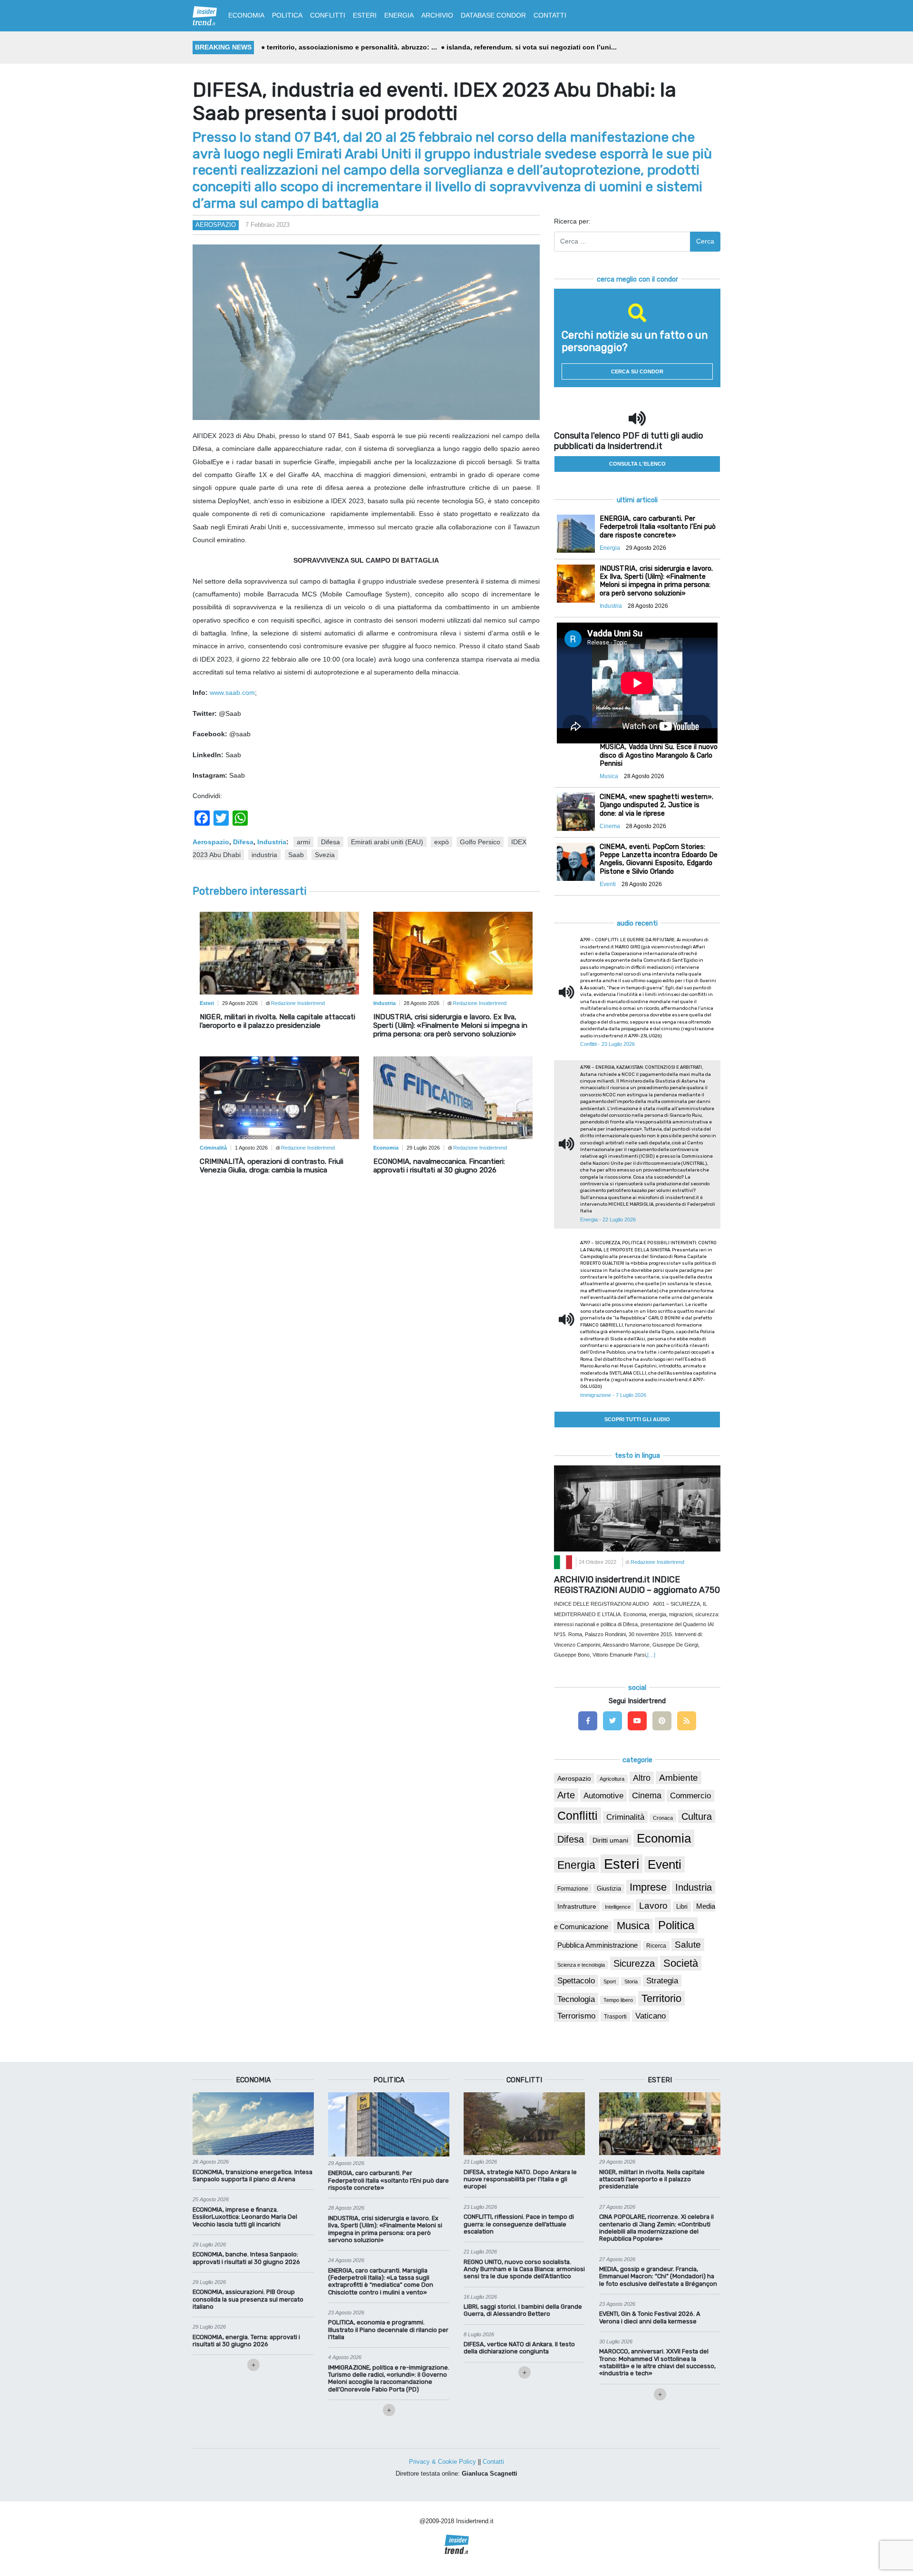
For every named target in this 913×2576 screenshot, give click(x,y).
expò (442, 842)
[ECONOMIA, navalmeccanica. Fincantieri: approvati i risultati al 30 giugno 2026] (453, 1101)
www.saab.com (232, 693)
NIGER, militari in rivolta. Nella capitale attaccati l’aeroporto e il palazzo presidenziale (277, 1021)
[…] (651, 1655)
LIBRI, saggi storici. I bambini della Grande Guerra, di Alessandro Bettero (523, 2310)
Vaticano (651, 2016)
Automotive (603, 1796)
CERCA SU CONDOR (637, 371)
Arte (566, 1795)
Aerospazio (216, 225)
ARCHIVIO (437, 15)
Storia (631, 1981)
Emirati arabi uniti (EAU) (387, 842)
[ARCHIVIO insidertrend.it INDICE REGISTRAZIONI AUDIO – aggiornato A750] (637, 1508)
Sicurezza (634, 1963)
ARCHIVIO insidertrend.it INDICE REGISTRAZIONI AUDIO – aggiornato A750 (637, 1585)
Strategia (662, 1981)
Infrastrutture (577, 1906)
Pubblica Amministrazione (597, 1945)
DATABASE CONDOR (493, 15)
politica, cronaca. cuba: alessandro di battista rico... (536, 47)
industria (264, 855)
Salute (688, 1945)
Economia (664, 1838)
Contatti (493, 2462)
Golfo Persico (480, 842)
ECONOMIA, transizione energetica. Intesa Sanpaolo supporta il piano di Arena (253, 2176)
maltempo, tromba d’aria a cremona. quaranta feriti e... (354, 47)
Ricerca (656, 1946)
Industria (272, 842)
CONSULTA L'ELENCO (637, 464)
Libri (682, 1907)
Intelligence (618, 1907)
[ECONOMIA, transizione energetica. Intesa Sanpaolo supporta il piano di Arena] (253, 2123)
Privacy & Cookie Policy (442, 2462)
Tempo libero (618, 2000)
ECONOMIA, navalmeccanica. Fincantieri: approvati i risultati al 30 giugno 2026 (439, 1166)
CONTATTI (550, 15)
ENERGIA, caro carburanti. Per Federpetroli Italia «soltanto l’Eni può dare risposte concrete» (389, 2180)
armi (303, 842)
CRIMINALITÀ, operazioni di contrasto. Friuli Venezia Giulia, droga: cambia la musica (272, 1166)
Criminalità (625, 1817)
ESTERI (365, 15)
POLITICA (287, 15)
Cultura (697, 1816)
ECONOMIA (246, 15)
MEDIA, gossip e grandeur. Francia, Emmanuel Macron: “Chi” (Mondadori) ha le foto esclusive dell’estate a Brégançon (658, 2276)
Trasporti (615, 2017)
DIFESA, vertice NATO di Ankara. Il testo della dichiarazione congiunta (519, 2348)
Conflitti (578, 1815)
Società (681, 1963)
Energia (576, 1865)
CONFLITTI (328, 15)
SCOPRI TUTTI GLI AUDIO (637, 1419)
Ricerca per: (572, 221)
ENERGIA (399, 15)
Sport (610, 1981)
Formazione (573, 1888)
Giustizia (609, 1889)
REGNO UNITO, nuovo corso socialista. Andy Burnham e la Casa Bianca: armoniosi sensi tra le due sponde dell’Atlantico (524, 2269)
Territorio (661, 1998)
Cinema (647, 1795)
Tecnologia (576, 1999)
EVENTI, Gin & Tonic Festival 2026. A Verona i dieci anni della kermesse (650, 2317)
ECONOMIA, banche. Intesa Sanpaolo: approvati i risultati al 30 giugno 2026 (246, 2258)
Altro (642, 1778)
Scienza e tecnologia (581, 1965)
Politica (676, 1925)
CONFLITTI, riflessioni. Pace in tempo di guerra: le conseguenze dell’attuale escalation (519, 2224)
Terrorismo (576, 2016)
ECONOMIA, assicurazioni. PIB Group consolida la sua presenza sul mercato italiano (248, 2299)
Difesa (243, 842)
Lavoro (653, 1906)
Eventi (665, 1864)
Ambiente (679, 1778)
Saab (296, 855)
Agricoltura (612, 1779)
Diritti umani (610, 1840)
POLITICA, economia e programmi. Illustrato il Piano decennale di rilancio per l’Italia (388, 2330)
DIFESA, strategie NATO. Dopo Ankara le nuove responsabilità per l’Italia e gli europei (520, 2179)
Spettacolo (576, 1981)
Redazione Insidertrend (298, 1003)
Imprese (648, 1887)
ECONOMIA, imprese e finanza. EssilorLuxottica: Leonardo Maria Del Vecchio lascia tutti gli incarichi (245, 2217)
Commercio (690, 1796)
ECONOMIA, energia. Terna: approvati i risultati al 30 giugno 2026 (246, 2341)
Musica (633, 1926)
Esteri (622, 1864)
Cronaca (663, 1818)
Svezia (325, 855)
